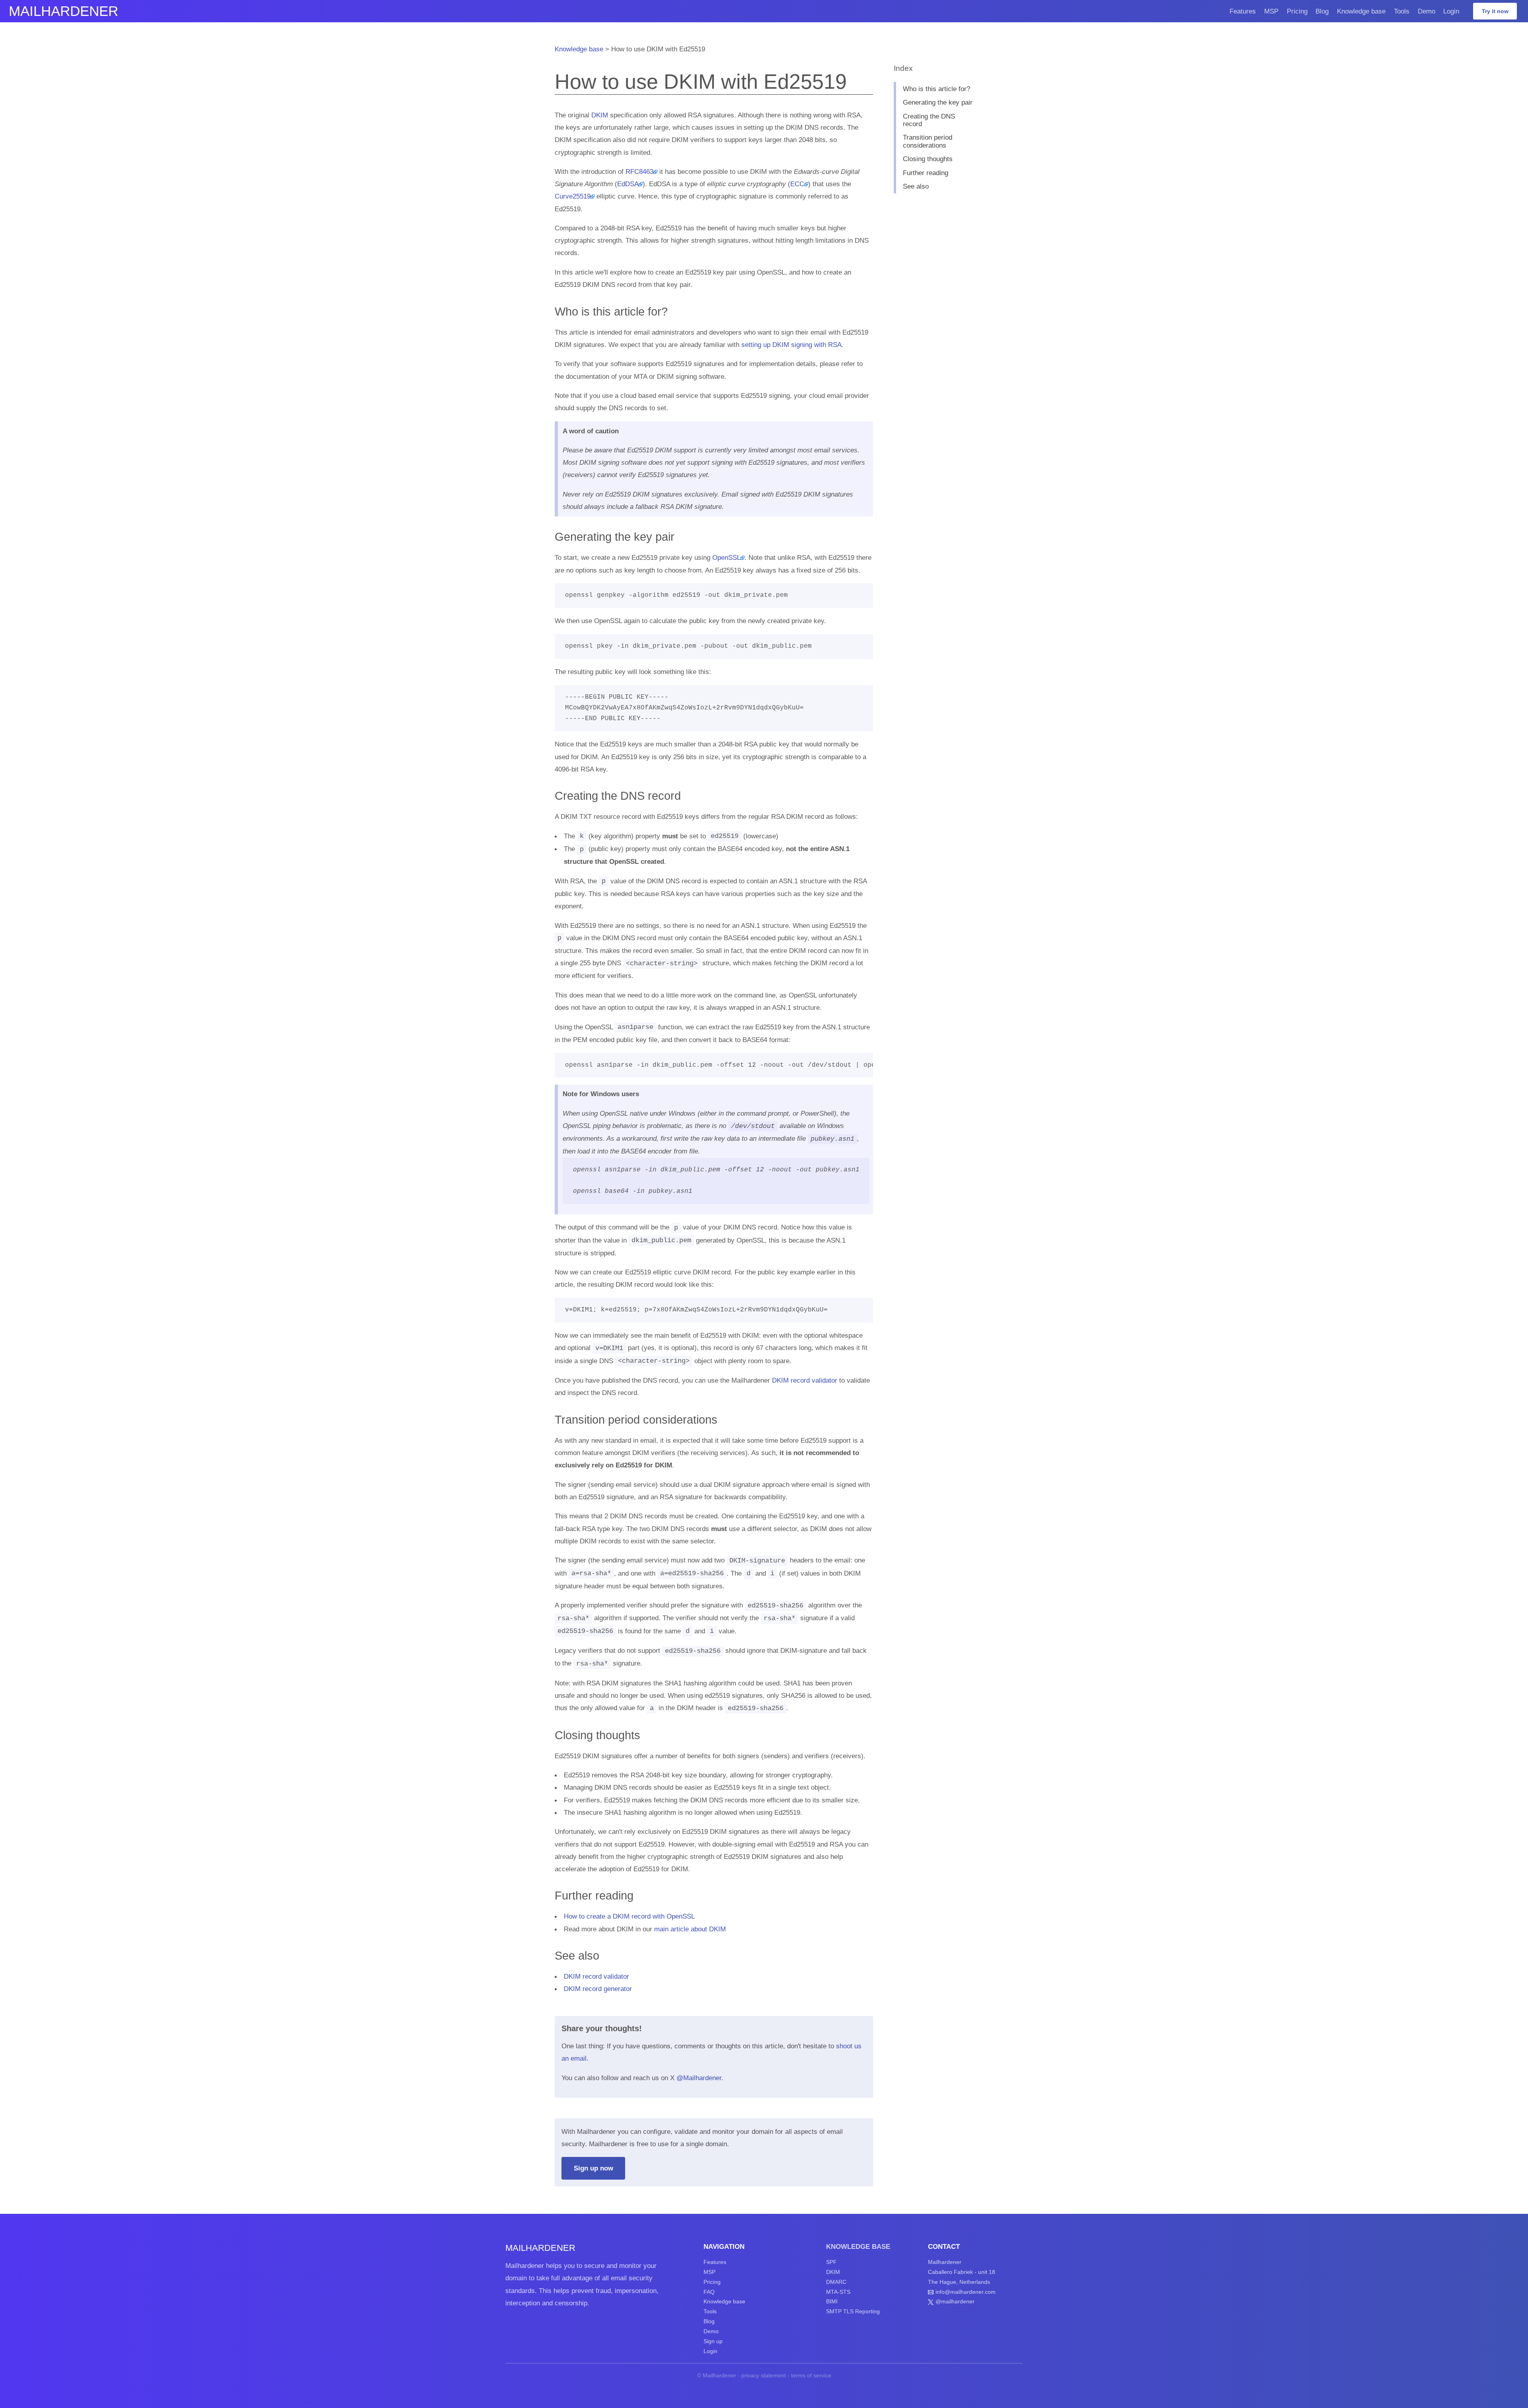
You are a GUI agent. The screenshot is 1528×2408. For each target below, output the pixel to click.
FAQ (709, 2292)
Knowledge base (1361, 11)
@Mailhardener (699, 2078)
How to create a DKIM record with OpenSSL (629, 1916)
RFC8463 (639, 171)
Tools (1402, 11)
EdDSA (628, 184)
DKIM (600, 115)
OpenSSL (726, 557)
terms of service (811, 2375)
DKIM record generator (598, 1989)
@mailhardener (955, 2301)
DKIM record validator (805, 1380)
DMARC (836, 2282)
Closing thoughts (928, 159)
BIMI (832, 2301)
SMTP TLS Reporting (853, 2311)
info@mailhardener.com (966, 2292)
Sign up (713, 2341)
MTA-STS (838, 2292)
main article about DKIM (690, 1929)
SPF (831, 2262)
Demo (1427, 11)
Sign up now (593, 2168)
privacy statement (764, 2375)
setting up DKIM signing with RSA (791, 345)
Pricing (1297, 11)
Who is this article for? (936, 89)
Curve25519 (573, 196)
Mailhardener (63, 11)
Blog (1322, 11)
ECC (797, 184)
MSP (1271, 11)
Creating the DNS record (929, 120)
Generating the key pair (938, 102)
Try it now (1495, 11)
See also (916, 186)
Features (1243, 11)
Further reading (926, 173)
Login (1451, 11)
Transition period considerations (928, 141)
